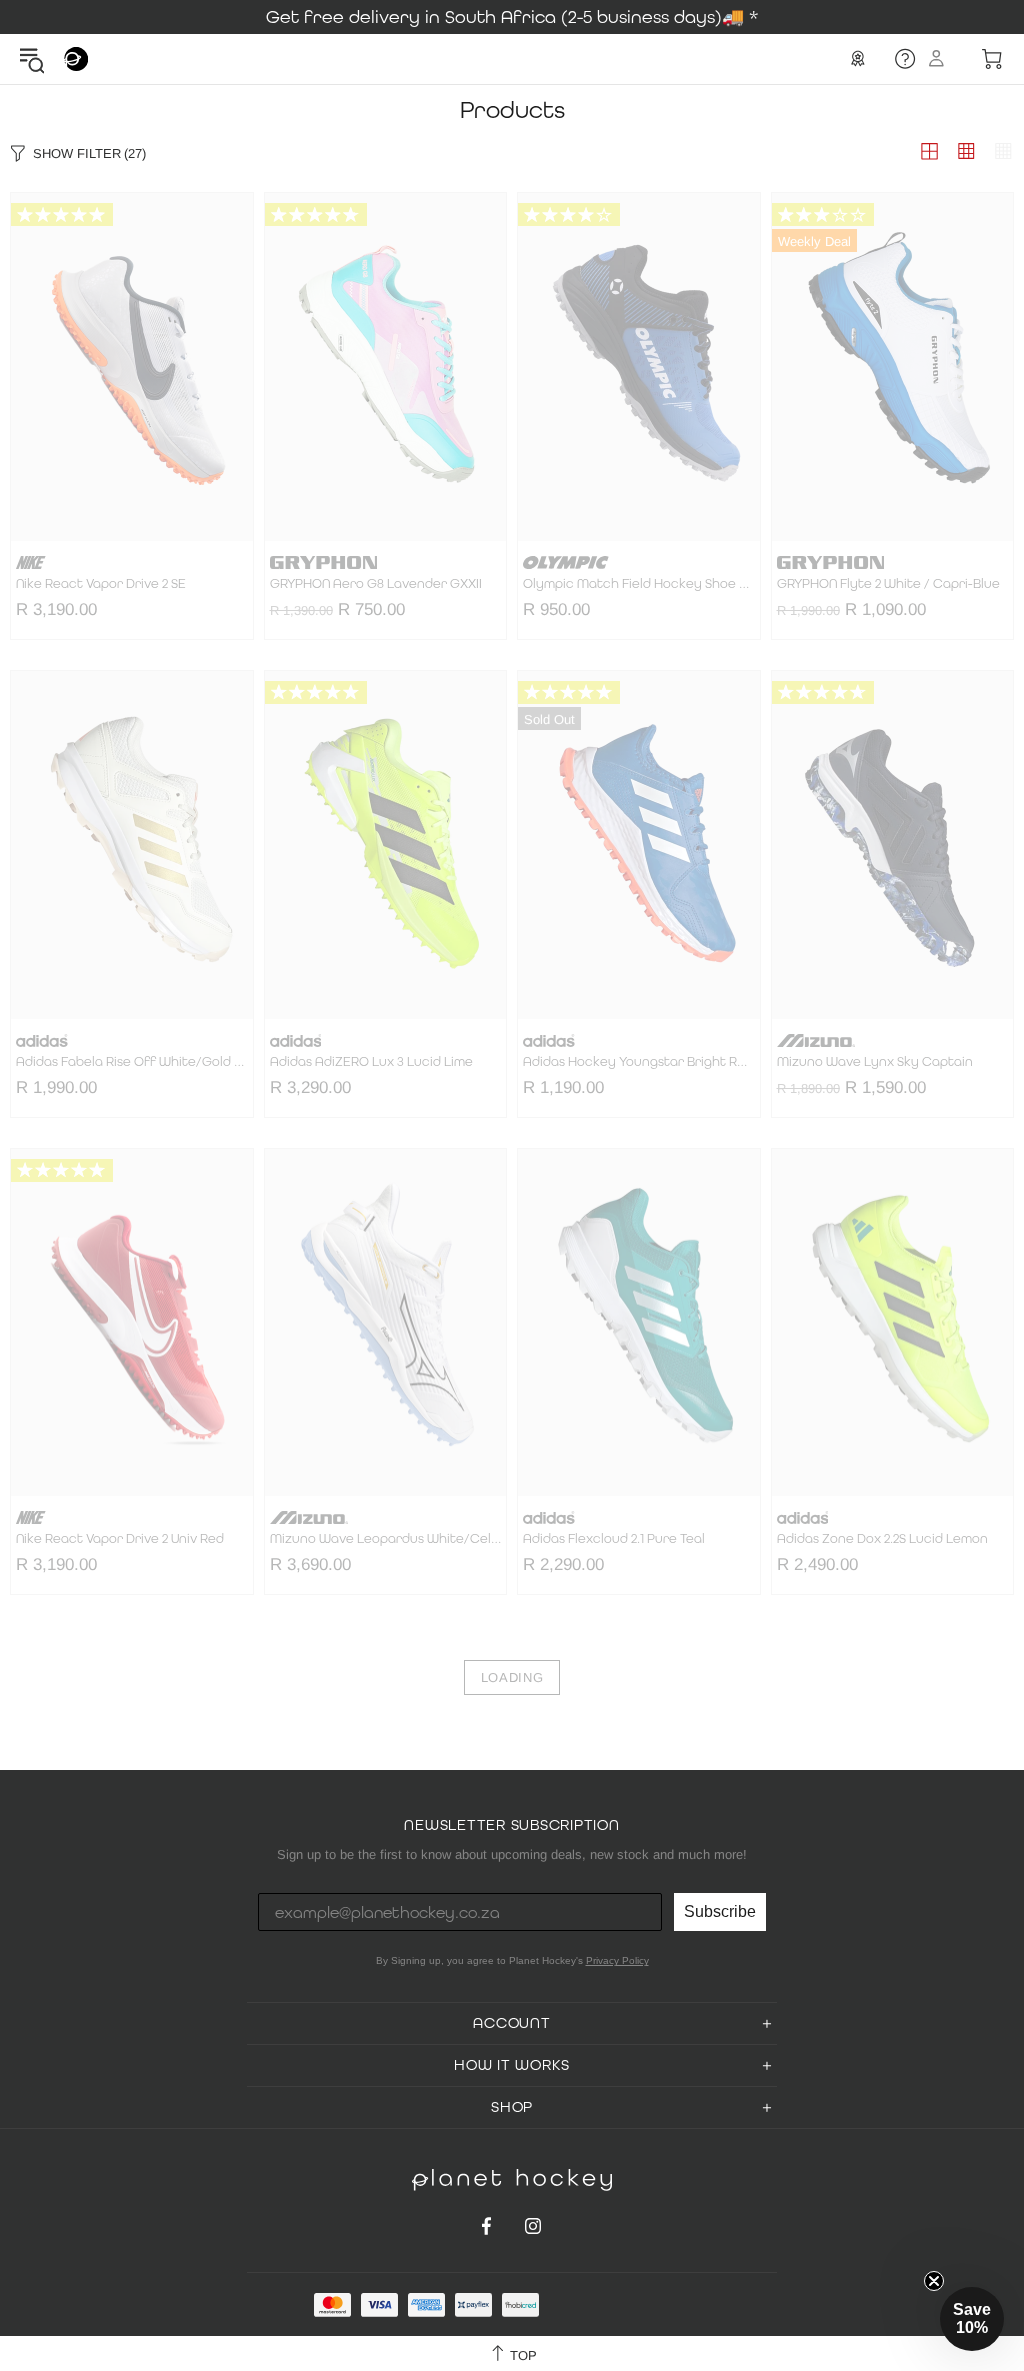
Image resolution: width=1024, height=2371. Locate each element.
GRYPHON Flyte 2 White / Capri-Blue (888, 584)
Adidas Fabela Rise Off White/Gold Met (132, 1062)
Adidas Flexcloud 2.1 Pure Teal (614, 1539)
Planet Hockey (76, 59)
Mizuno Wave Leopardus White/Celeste (386, 1539)
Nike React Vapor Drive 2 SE (101, 584)
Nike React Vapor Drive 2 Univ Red (120, 1539)
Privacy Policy (617, 1960)
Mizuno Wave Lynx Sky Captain (875, 1062)
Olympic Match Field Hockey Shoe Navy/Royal (639, 584)
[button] (972, 2319)
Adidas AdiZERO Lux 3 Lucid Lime (371, 1062)
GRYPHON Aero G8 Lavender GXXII (376, 584)
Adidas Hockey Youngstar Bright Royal (639, 1062)
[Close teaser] (934, 2281)
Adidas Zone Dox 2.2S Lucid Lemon (882, 1539)
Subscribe (720, 1911)
